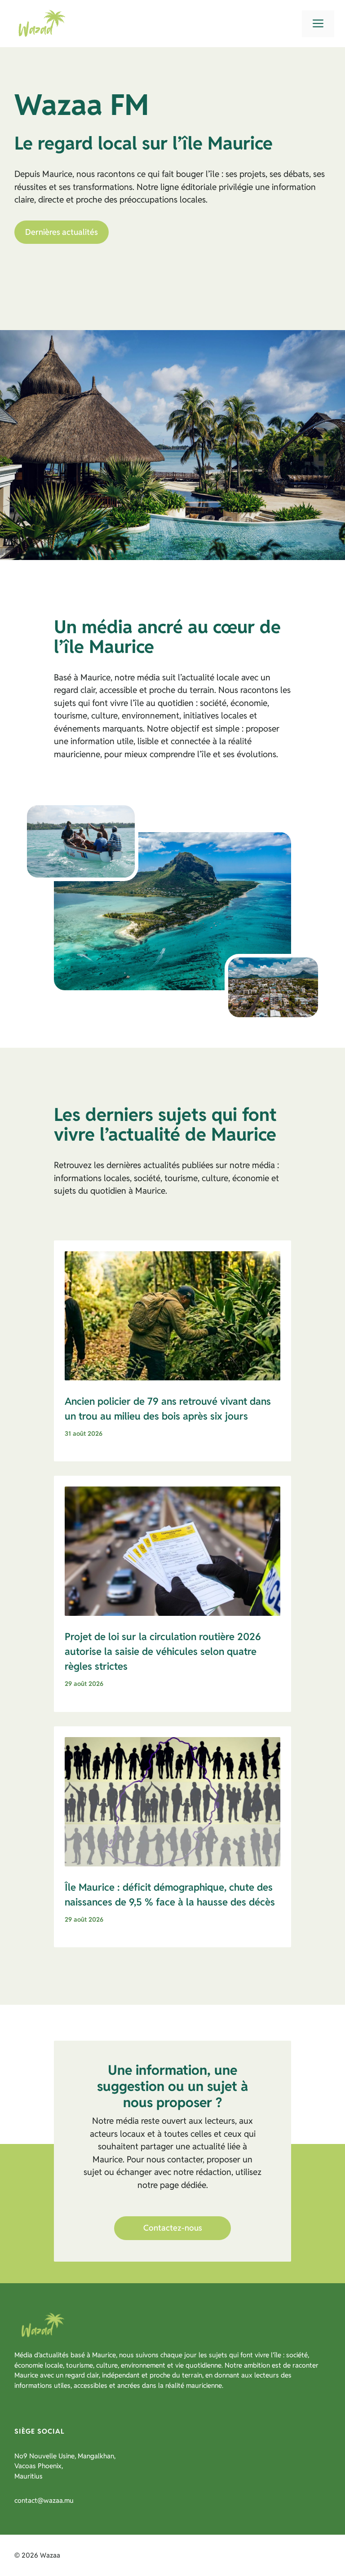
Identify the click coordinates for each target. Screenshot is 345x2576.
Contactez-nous (173, 2228)
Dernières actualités (62, 232)
